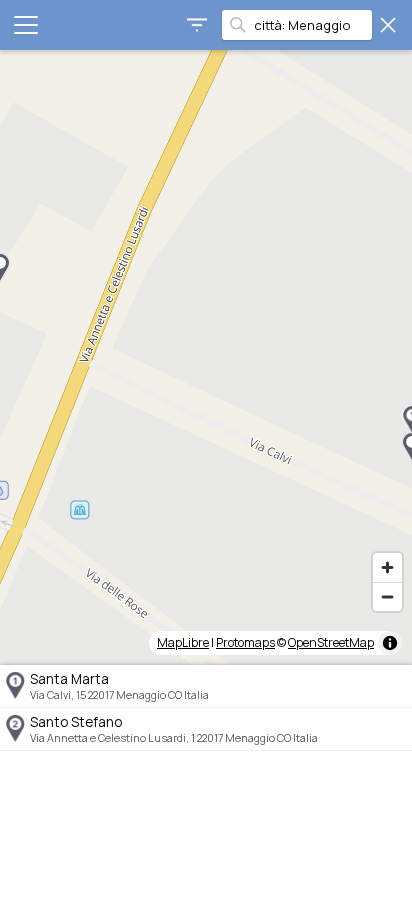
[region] (206, 357)
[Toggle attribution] (390, 643)
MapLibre (183, 642)
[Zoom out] (387, 596)
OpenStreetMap (331, 642)
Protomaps (245, 642)
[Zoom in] (387, 567)
